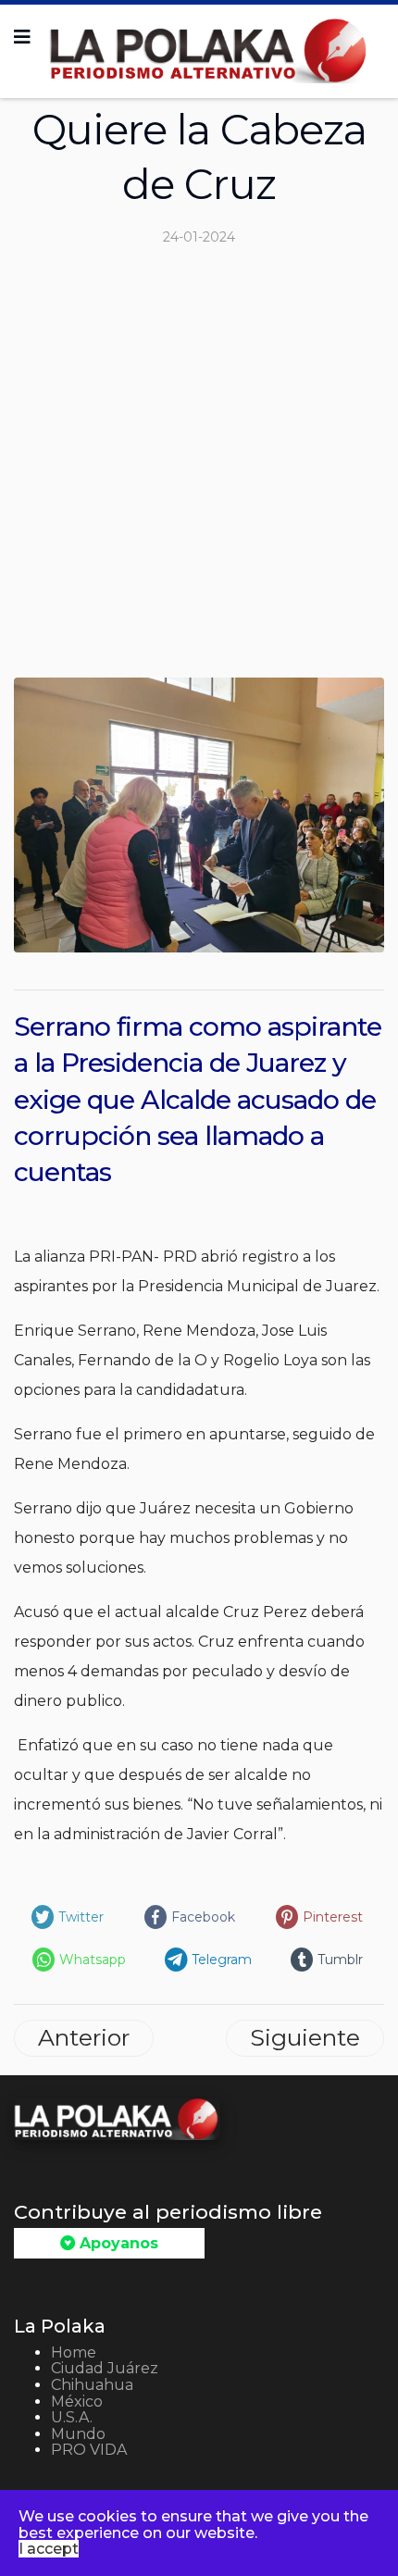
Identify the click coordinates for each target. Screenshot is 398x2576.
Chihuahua (92, 2385)
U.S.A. (72, 2417)
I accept (49, 2549)
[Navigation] (22, 37)
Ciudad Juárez (105, 2368)
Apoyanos (117, 2243)
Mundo (78, 2434)
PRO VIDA (89, 2450)
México (77, 2402)
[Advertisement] (199, 469)
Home (74, 2352)
